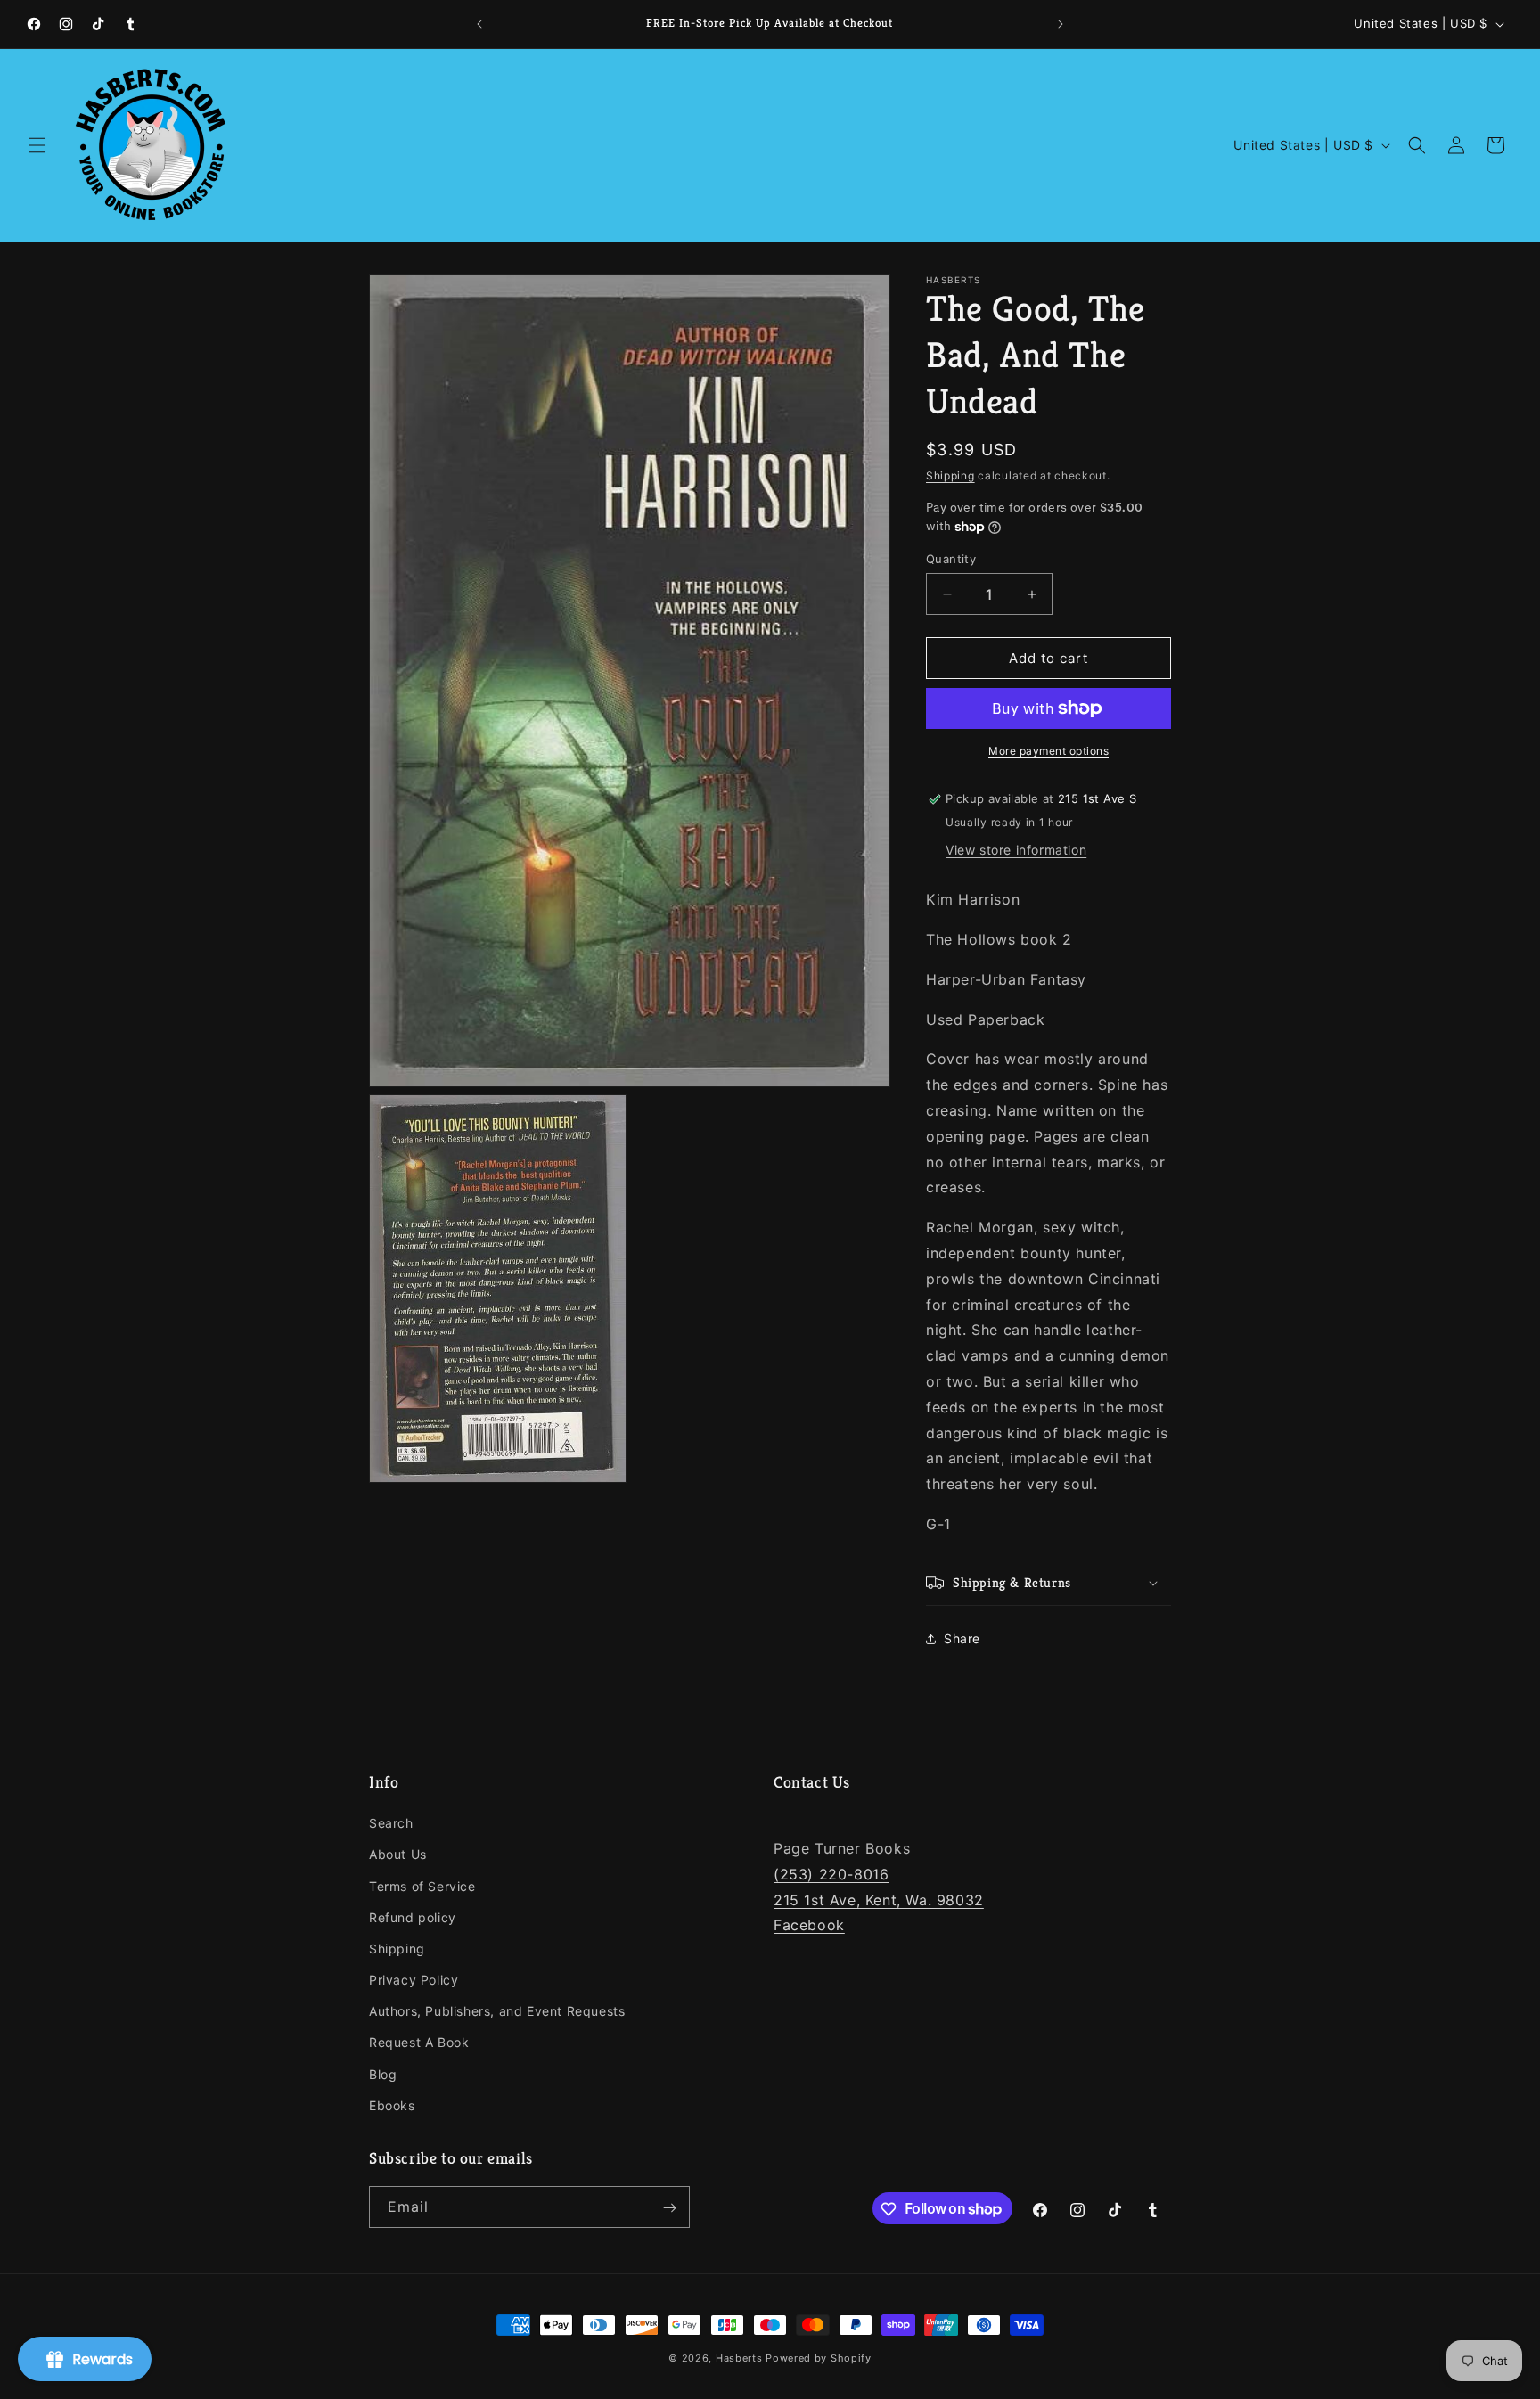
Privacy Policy (414, 1980)
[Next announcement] (1061, 24)
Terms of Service (422, 1886)
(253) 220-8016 (831, 1874)
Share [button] (962, 1638)
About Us (398, 1855)
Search (391, 1823)
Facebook (809, 1926)
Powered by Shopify (819, 2358)
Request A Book (419, 2043)
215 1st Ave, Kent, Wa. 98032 (879, 1900)
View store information (1016, 850)
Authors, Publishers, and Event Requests (497, 2011)
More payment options (1049, 751)
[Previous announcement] (479, 24)
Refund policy (413, 1917)
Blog (383, 2074)
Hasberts (739, 2358)
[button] (37, 145)
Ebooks (392, 2105)
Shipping (950, 475)
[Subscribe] (669, 2208)
